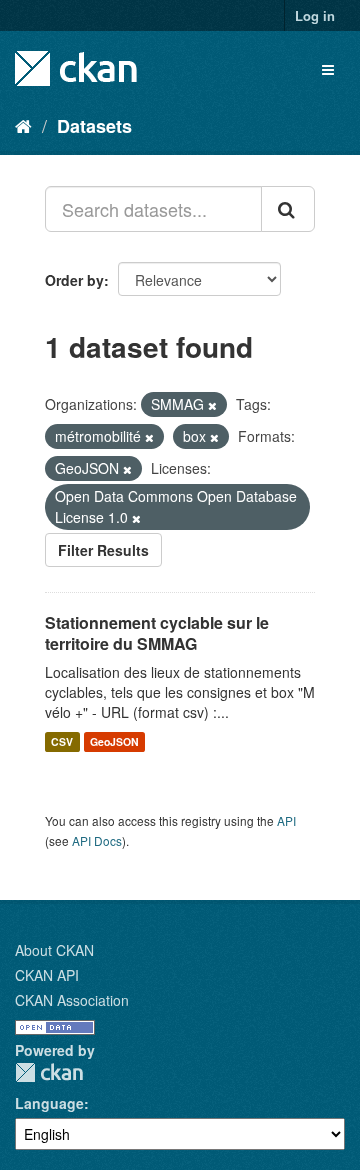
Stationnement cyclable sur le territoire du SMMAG (157, 633)
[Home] (23, 125)
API (286, 820)
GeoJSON (114, 741)
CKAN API (47, 975)
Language (49, 1103)
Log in (315, 15)
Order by (74, 280)
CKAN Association (72, 1000)
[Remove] (212, 405)
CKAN (49, 1072)
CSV (62, 741)
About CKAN (54, 950)
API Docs (97, 840)
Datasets (94, 126)
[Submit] (288, 209)
